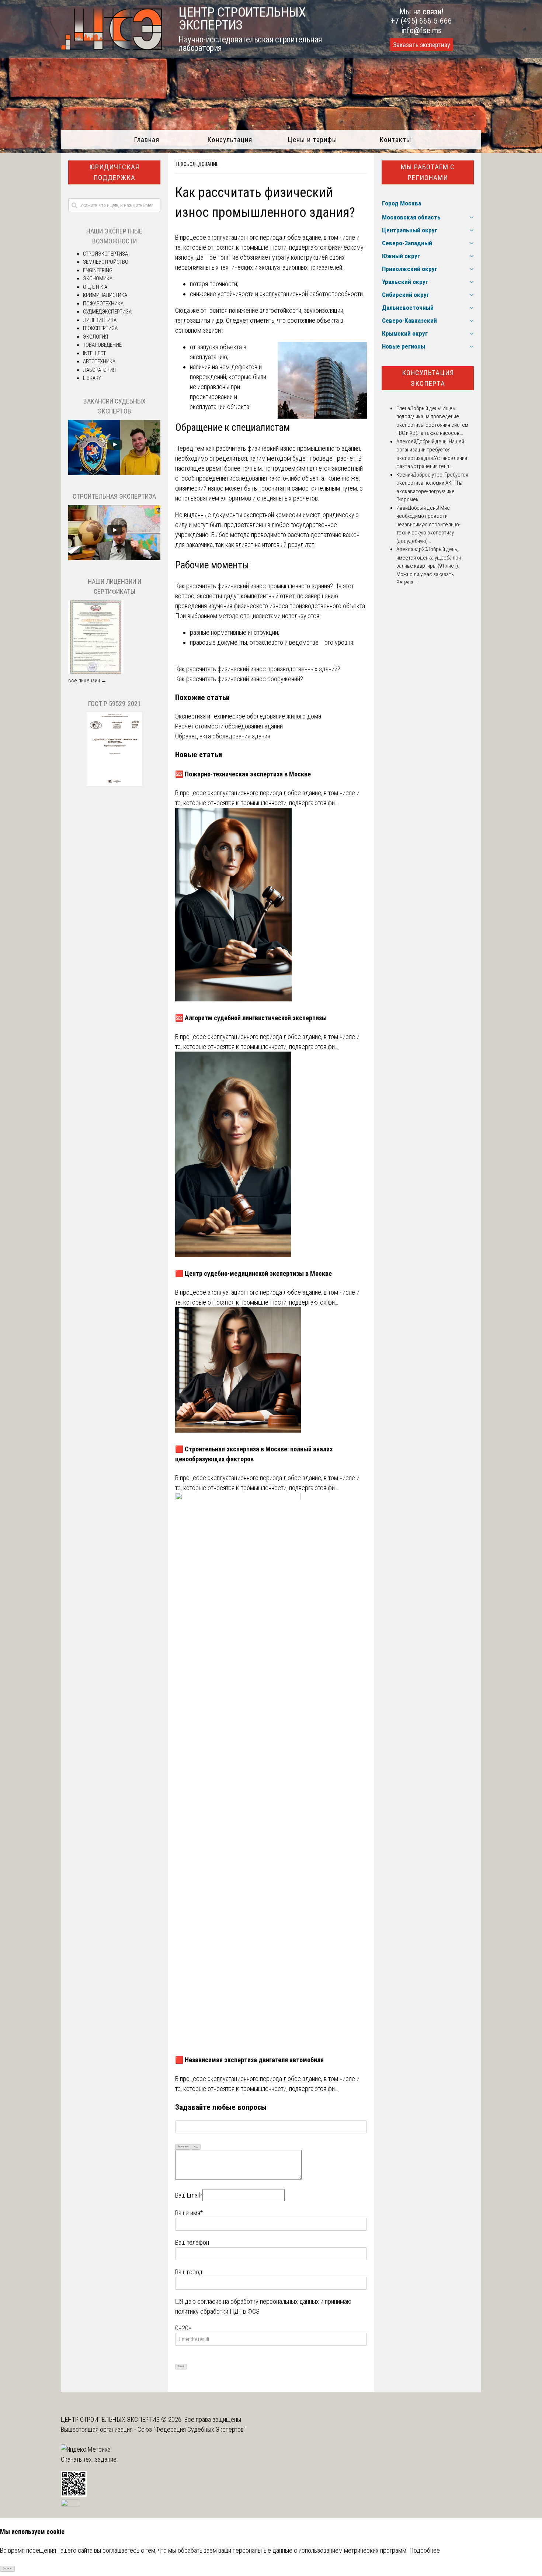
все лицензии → (87, 681)
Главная (147, 140)
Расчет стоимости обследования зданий (229, 726)
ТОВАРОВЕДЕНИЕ (102, 345)
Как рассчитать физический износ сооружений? (239, 679)
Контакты (395, 140)
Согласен (8, 2569)
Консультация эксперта (428, 378)
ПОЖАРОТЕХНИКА (103, 304)
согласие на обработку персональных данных (258, 2301)
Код (196, 2147)
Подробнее (425, 2550)
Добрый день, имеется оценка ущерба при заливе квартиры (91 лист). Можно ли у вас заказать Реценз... (429, 566)
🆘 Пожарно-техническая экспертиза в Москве (243, 774)
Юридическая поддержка (114, 172)
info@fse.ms (422, 30)
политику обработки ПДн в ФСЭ (217, 2311)
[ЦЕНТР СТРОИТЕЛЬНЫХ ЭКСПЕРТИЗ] (112, 48)
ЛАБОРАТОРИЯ (99, 370)
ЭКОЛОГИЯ (95, 337)
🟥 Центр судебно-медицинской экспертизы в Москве (253, 1273)
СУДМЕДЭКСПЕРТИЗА (107, 312)
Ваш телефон (192, 2242)
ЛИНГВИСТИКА (100, 320)
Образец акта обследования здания (223, 736)
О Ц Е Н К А (95, 287)
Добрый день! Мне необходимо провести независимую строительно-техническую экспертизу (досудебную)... (428, 524)
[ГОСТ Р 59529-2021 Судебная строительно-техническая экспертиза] (114, 784)
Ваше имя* (189, 2213)
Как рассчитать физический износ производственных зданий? (258, 669)
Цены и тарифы (312, 140)
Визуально (183, 2147)
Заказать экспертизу (421, 45)
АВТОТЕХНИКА (99, 361)
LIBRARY (92, 378)
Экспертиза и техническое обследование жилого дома (248, 716)
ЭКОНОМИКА (98, 278)
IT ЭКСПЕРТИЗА (100, 328)
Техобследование (197, 164)
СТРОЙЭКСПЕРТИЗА (105, 254)
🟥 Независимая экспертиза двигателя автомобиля (249, 2060)
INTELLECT (94, 353)
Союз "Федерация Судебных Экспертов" (192, 2429)
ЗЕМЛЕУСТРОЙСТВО (106, 262)
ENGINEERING (98, 270)
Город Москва (402, 203)
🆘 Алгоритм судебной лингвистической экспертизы (251, 1018)
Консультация (230, 140)
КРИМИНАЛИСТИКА (105, 295)
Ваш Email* (189, 2195)
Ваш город (189, 2272)
